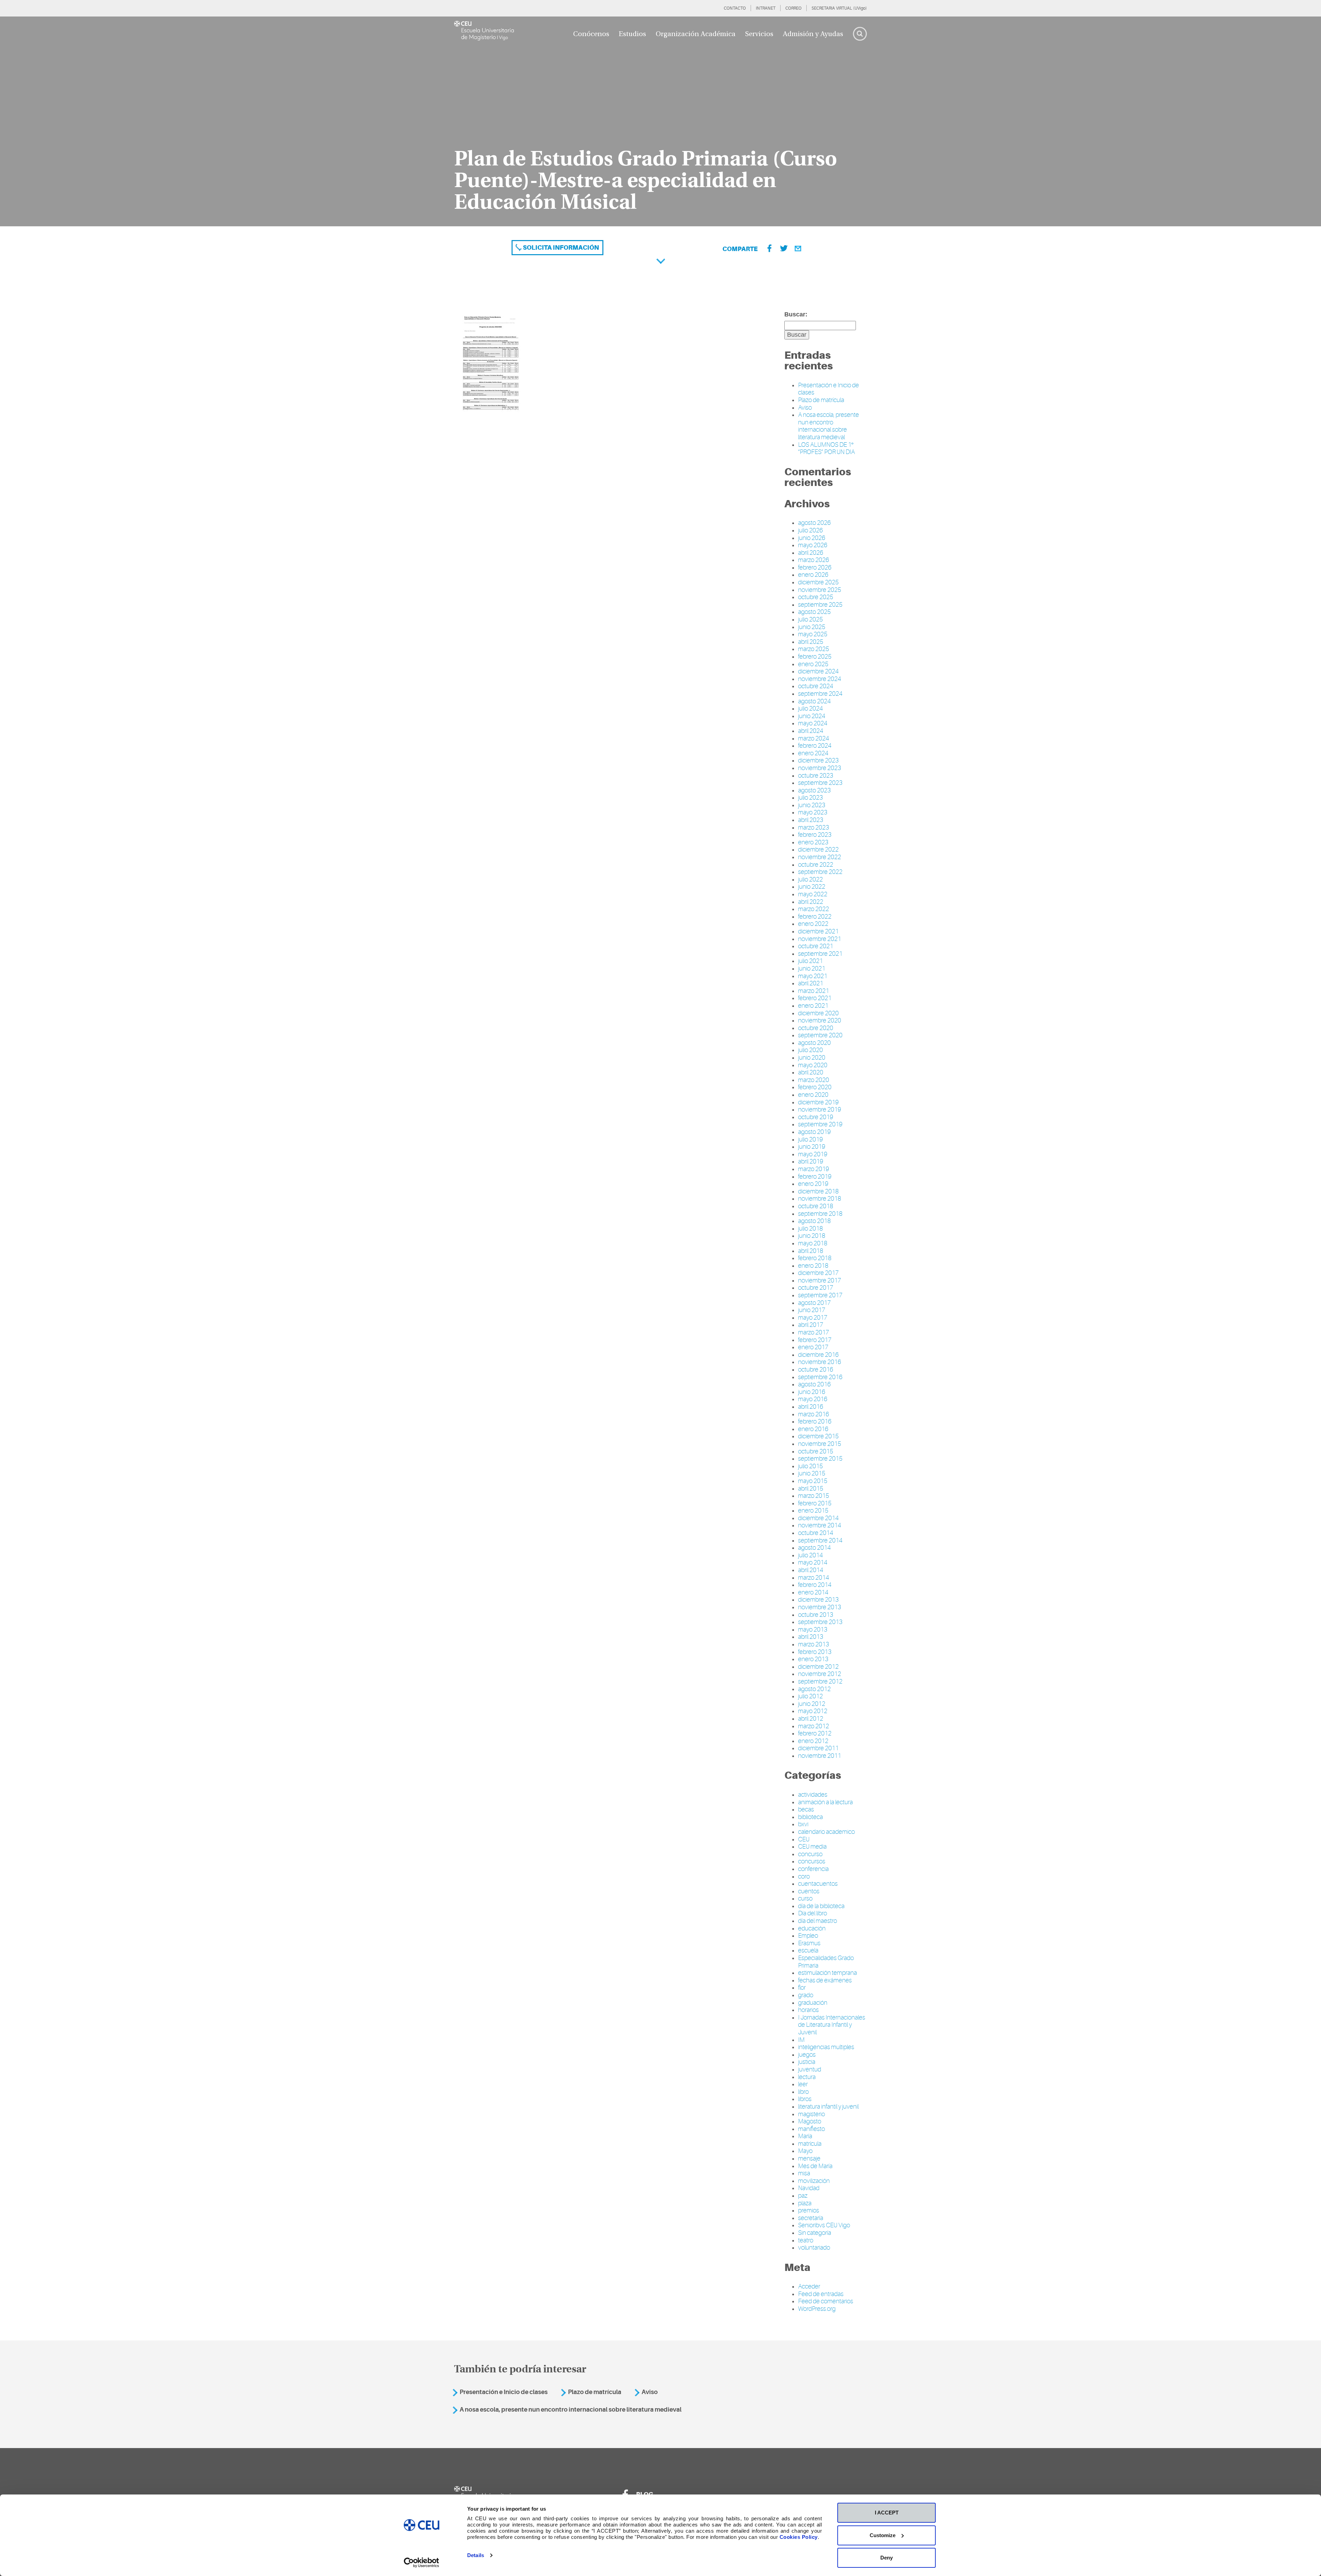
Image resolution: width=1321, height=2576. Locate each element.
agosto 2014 (814, 1548)
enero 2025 (813, 664)
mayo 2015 (813, 1481)
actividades (813, 1795)
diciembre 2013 (818, 1600)
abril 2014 (811, 1570)
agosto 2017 (814, 1303)
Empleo (808, 1936)
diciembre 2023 (818, 760)
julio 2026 (810, 530)
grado (806, 1995)
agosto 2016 (814, 1384)
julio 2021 (810, 961)
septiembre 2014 (820, 1540)
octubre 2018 (816, 1206)
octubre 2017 (816, 1288)
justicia (807, 2062)
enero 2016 (813, 1429)
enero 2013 (813, 1659)
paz (803, 2196)
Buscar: (796, 314)
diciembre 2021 (818, 931)
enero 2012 (813, 1741)
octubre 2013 (816, 1615)
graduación (813, 2003)
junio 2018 (812, 1236)
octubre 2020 (816, 1028)
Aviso (805, 408)
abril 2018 (811, 1251)
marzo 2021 (814, 991)
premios (809, 2210)
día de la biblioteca (821, 1906)
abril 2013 (811, 1637)
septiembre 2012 (820, 1681)
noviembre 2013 (820, 1607)
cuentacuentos (818, 1884)
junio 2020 (812, 1058)
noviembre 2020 (820, 1020)
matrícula (810, 2144)
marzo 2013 (814, 1644)
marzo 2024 (814, 738)
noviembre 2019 (820, 1110)
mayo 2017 (813, 1318)
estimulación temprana (828, 1973)
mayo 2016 (813, 1399)
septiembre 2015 (820, 1459)
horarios (808, 2010)
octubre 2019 (816, 1117)
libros (805, 2099)
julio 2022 (810, 879)
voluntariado (814, 2248)
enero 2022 (813, 924)
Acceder (809, 2286)
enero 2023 (813, 842)
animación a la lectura (825, 1802)
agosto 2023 (814, 790)
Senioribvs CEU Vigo (824, 2225)
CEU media (812, 1847)
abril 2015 (811, 1489)
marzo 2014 (814, 1578)
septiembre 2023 (820, 783)
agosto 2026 (814, 523)
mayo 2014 (813, 1562)
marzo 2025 (814, 649)
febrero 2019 (815, 1177)
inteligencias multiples (826, 2047)
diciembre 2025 (818, 582)
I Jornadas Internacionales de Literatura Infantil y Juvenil (832, 2025)
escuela (808, 1950)
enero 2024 (813, 753)
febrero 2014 (815, 1585)
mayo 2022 (813, 894)
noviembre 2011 (820, 1756)
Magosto (810, 2121)
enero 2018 (813, 1266)
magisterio (812, 2114)
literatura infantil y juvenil (828, 2107)
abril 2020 (811, 1072)
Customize (883, 2535)
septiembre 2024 (820, 694)
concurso (810, 1854)
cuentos (809, 1891)
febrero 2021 (815, 998)
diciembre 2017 (818, 1273)
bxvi (803, 1824)
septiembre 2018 (820, 1214)
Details (476, 2555)
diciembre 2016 (818, 1355)
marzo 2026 (814, 560)
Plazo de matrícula (821, 400)
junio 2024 (812, 716)
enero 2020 (813, 1095)
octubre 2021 (816, 946)
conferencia (813, 1869)
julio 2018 (810, 1229)
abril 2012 (811, 1719)
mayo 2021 (813, 976)
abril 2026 (811, 553)
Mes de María (815, 2166)
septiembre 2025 (820, 605)
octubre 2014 (816, 1533)
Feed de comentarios (826, 2301)
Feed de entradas (821, 2294)
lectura (807, 2077)
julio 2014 (810, 1555)
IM (801, 2040)
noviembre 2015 (820, 1444)
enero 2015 (813, 1511)
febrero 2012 (815, 1733)
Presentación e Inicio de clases (504, 2392)
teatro (806, 2240)
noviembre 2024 (820, 679)
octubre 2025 (816, 597)
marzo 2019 (814, 1169)
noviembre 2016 (820, 1362)
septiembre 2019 (820, 1124)
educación (812, 1928)
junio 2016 (812, 1392)
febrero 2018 (815, 1258)
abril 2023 (811, 820)
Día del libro (813, 1913)
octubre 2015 (816, 1451)
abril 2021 (811, 983)
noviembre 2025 (820, 590)
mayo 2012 (813, 1711)
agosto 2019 (814, 1132)
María (805, 2136)
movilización (814, 2181)
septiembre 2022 (820, 872)
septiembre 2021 (820, 954)
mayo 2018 (813, 1243)
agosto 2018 (814, 1221)
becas (806, 1809)
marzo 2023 (814, 827)
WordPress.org (817, 2309)
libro (803, 2092)
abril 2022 (811, 902)
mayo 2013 (813, 1630)
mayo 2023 (813, 812)
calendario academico (826, 1832)
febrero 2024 (815, 746)
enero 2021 (813, 1006)
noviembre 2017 (820, 1280)
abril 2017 (811, 1325)
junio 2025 (812, 627)
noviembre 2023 (820, 768)
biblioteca (810, 1817)
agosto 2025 (814, 612)
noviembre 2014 (820, 1525)
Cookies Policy (799, 2537)
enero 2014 (813, 1592)
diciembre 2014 (818, 1518)
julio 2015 (810, 1466)
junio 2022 (812, 887)
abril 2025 (811, 642)
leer (803, 2084)
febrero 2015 (815, 1503)
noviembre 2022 (820, 857)
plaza (805, 2203)
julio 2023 (810, 798)
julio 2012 (810, 1696)
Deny (887, 2558)
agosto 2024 (814, 701)
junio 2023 (812, 805)
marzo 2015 (814, 1496)
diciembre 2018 (818, 1191)
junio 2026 (812, 538)
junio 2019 (812, 1147)
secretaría (811, 2218)
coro (804, 1876)
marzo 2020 (814, 1080)
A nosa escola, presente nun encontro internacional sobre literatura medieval (829, 426)
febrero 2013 (815, 1652)
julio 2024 (810, 708)
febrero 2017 (815, 1340)
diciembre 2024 (818, 671)
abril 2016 (811, 1407)
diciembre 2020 (818, 1013)
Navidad (809, 2188)
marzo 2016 (814, 1414)
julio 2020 (810, 1050)
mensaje (809, 2158)
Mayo (805, 2151)
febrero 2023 (815, 835)
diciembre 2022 (818, 849)
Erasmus (809, 1943)
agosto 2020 (814, 1043)
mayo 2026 (813, 545)
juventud (810, 2069)
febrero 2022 (815, 917)
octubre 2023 (816, 776)
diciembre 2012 (818, 1667)
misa (804, 2173)
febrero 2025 (815, 657)
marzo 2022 (814, 909)
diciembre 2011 (818, 1748)
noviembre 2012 (820, 1674)
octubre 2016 (816, 1370)
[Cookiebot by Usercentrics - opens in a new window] (422, 2563)
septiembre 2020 (820, 1035)
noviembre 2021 (820, 939)
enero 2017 (813, 1347)
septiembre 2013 (820, 1622)
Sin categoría (815, 2233)
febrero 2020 (815, 1087)
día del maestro (818, 1921)
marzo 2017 (814, 1332)
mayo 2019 (813, 1154)
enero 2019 (813, 1184)
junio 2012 (812, 1704)
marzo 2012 (814, 1726)
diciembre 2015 (818, 1436)
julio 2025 (810, 619)
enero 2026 (813, 575)
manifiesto (812, 2129)
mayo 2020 (813, 1065)
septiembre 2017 (820, 1295)
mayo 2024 (813, 723)
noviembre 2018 (820, 1199)
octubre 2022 (816, 865)
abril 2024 (811, 731)
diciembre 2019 (818, 1102)
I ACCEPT (887, 2513)
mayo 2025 (813, 634)
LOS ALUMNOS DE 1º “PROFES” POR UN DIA (826, 448)
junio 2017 (812, 1310)
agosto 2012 (814, 1689)
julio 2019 (810, 1139)
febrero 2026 (815, 567)
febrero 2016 (815, 1421)
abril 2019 (811, 1161)
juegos (807, 2055)
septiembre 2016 (820, 1377)
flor (802, 1988)
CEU (804, 1839)
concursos (812, 1861)
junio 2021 (812, 968)
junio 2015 (812, 1473)
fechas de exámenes (825, 1980)
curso (805, 1898)
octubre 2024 (816, 686)
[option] (660, 121)
